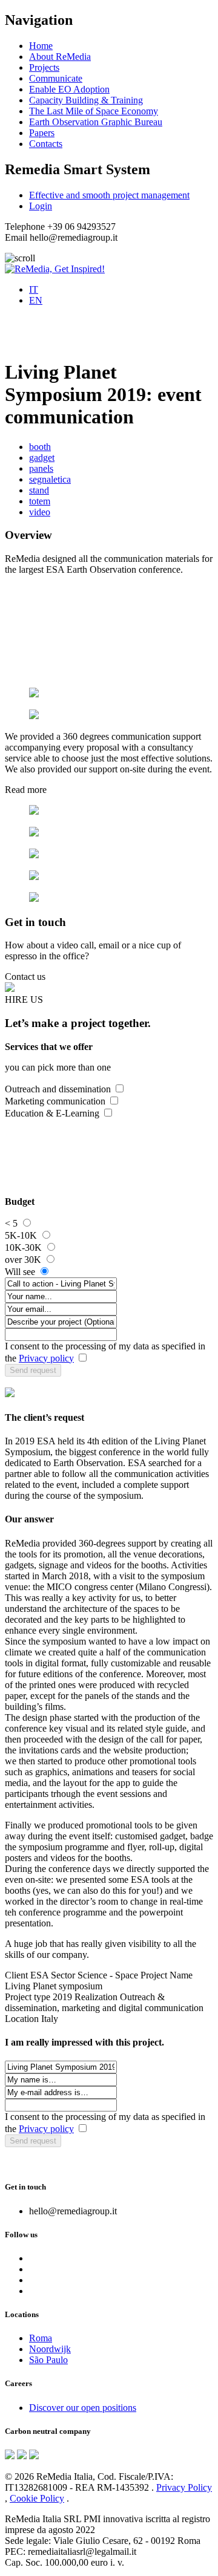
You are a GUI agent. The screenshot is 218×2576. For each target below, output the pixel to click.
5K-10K (21, 1235)
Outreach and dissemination (58, 1089)
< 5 (11, 1223)
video (40, 512)
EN (36, 300)
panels (41, 468)
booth (40, 447)
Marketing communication (55, 1101)
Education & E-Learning (52, 1113)
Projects (44, 67)
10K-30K (23, 1247)
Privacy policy (46, 1358)
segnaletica (50, 479)
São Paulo (48, 2360)
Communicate (56, 78)
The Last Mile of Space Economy (94, 111)
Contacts (46, 144)
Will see (20, 1272)
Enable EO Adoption (69, 89)
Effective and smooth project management (109, 195)
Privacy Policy (184, 2487)
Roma (41, 2338)
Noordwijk (50, 2349)
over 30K (23, 1260)
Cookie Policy (37, 2498)
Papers (42, 133)
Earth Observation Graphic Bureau (96, 122)
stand (39, 490)
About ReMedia (60, 57)
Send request (33, 1370)
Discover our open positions (83, 2408)
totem (40, 501)
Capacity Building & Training (86, 100)
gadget (42, 458)
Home (41, 46)
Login (41, 206)
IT (34, 289)
